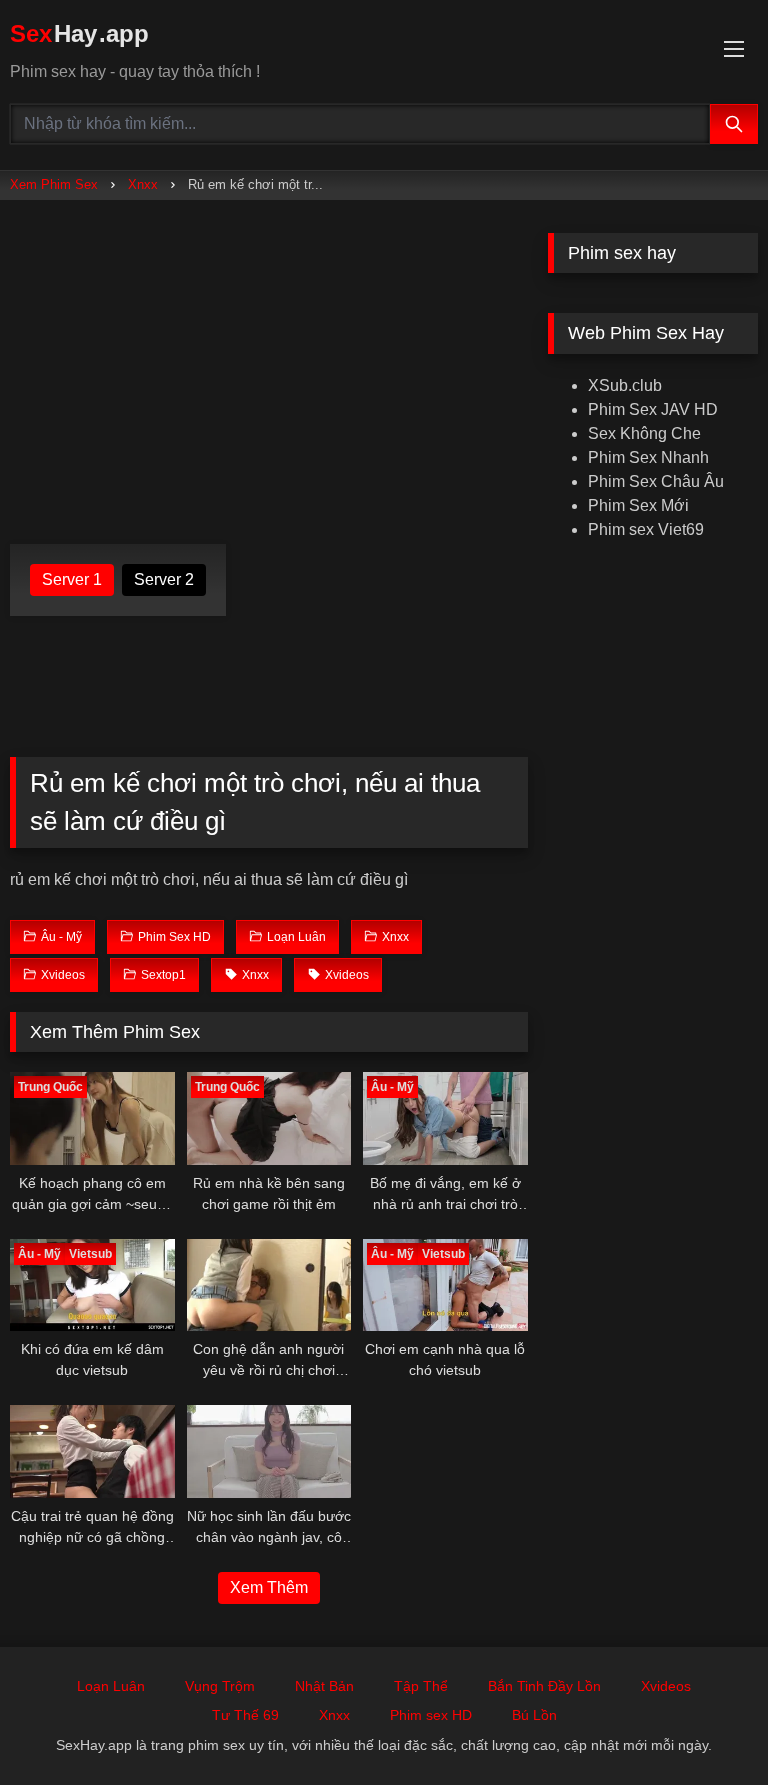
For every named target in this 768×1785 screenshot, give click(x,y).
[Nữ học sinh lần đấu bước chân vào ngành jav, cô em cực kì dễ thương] (269, 1451)
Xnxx (143, 184)
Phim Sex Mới (638, 505)
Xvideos (666, 1686)
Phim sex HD (431, 1715)
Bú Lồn (534, 1715)
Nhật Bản (324, 1686)
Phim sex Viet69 (646, 529)
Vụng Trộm (220, 1686)
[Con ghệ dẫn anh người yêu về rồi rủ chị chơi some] (269, 1285)
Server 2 (164, 579)
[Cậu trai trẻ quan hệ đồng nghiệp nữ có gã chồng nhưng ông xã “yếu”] (92, 1451)
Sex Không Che (644, 433)
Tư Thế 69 (245, 1715)
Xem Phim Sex (54, 184)
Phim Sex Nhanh (648, 457)
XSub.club (625, 385)
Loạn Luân (111, 1686)
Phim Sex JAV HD (653, 409)
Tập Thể (421, 1686)
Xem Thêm (269, 1587)
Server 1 (72, 579)
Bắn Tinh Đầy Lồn (544, 1686)
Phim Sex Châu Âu (656, 481)
